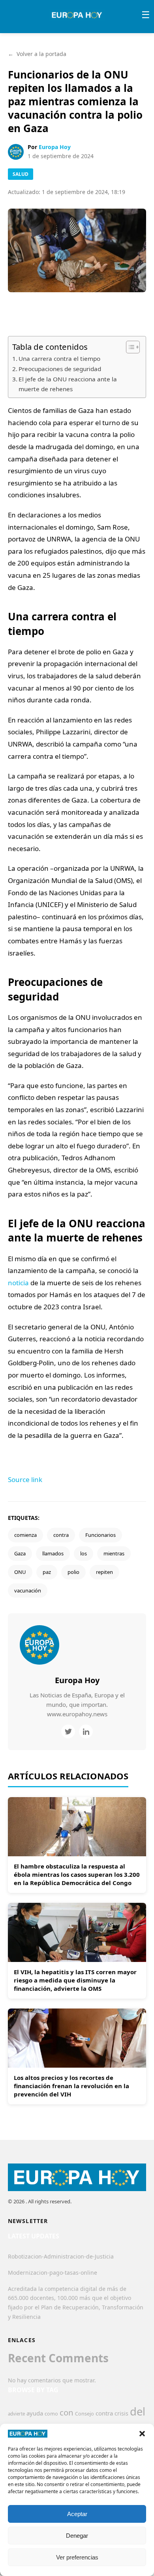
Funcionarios (100, 1535)
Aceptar (77, 2514)
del (138, 2411)
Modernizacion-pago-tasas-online (53, 2273)
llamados (53, 1553)
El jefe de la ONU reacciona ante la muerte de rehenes (68, 384)
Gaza (20, 1553)
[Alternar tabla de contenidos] (129, 347)
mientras (114, 1553)
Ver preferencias (77, 2557)
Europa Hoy (55, 147)
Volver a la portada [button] (37, 54)
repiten (104, 1572)
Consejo (85, 2414)
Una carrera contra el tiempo (59, 358)
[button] (142, 2434)
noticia (18, 1283)
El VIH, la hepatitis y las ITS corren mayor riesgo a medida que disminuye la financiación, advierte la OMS (75, 1980)
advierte (16, 2414)
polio (73, 1572)
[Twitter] (68, 1731)
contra (61, 1535)
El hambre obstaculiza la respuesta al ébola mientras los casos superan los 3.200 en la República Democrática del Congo (77, 1874)
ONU (20, 1572)
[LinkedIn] (86, 1731)
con (67, 2412)
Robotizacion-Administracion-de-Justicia (61, 2256)
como (51, 2414)
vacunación (28, 1590)
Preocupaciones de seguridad (60, 369)
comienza (25, 1535)
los (84, 1553)
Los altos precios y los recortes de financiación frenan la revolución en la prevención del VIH (71, 2086)
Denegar (77, 2536)
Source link (25, 1479)
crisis (121, 2413)
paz (47, 1572)
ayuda (35, 2413)
